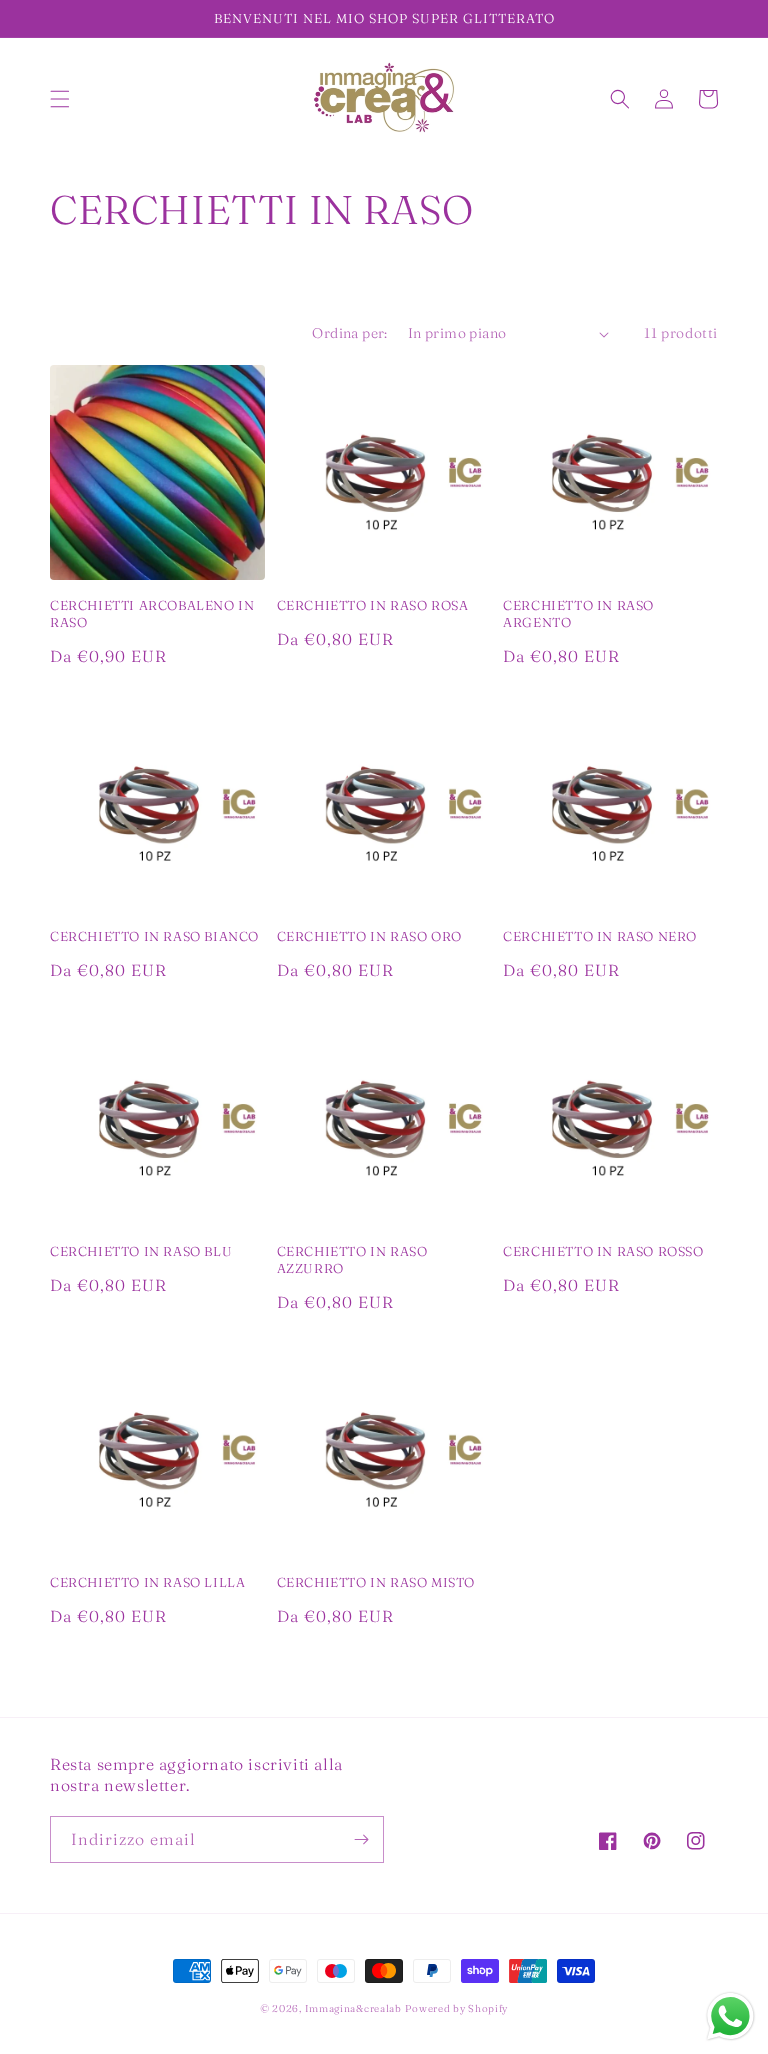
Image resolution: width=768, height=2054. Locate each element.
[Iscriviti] (361, 1839)
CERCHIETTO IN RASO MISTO (376, 1582)
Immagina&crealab (353, 2008)
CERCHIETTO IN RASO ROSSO (603, 1251)
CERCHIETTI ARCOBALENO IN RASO (152, 613)
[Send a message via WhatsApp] (730, 2016)
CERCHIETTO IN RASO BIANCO (154, 936)
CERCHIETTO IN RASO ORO (369, 936)
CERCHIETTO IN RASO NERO (600, 936)
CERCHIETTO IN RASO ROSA (373, 605)
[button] (60, 99)
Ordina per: (349, 333)
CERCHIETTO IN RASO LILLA (147, 1582)
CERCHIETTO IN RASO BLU (141, 1251)
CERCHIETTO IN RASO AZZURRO (352, 1259)
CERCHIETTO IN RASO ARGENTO (578, 613)
